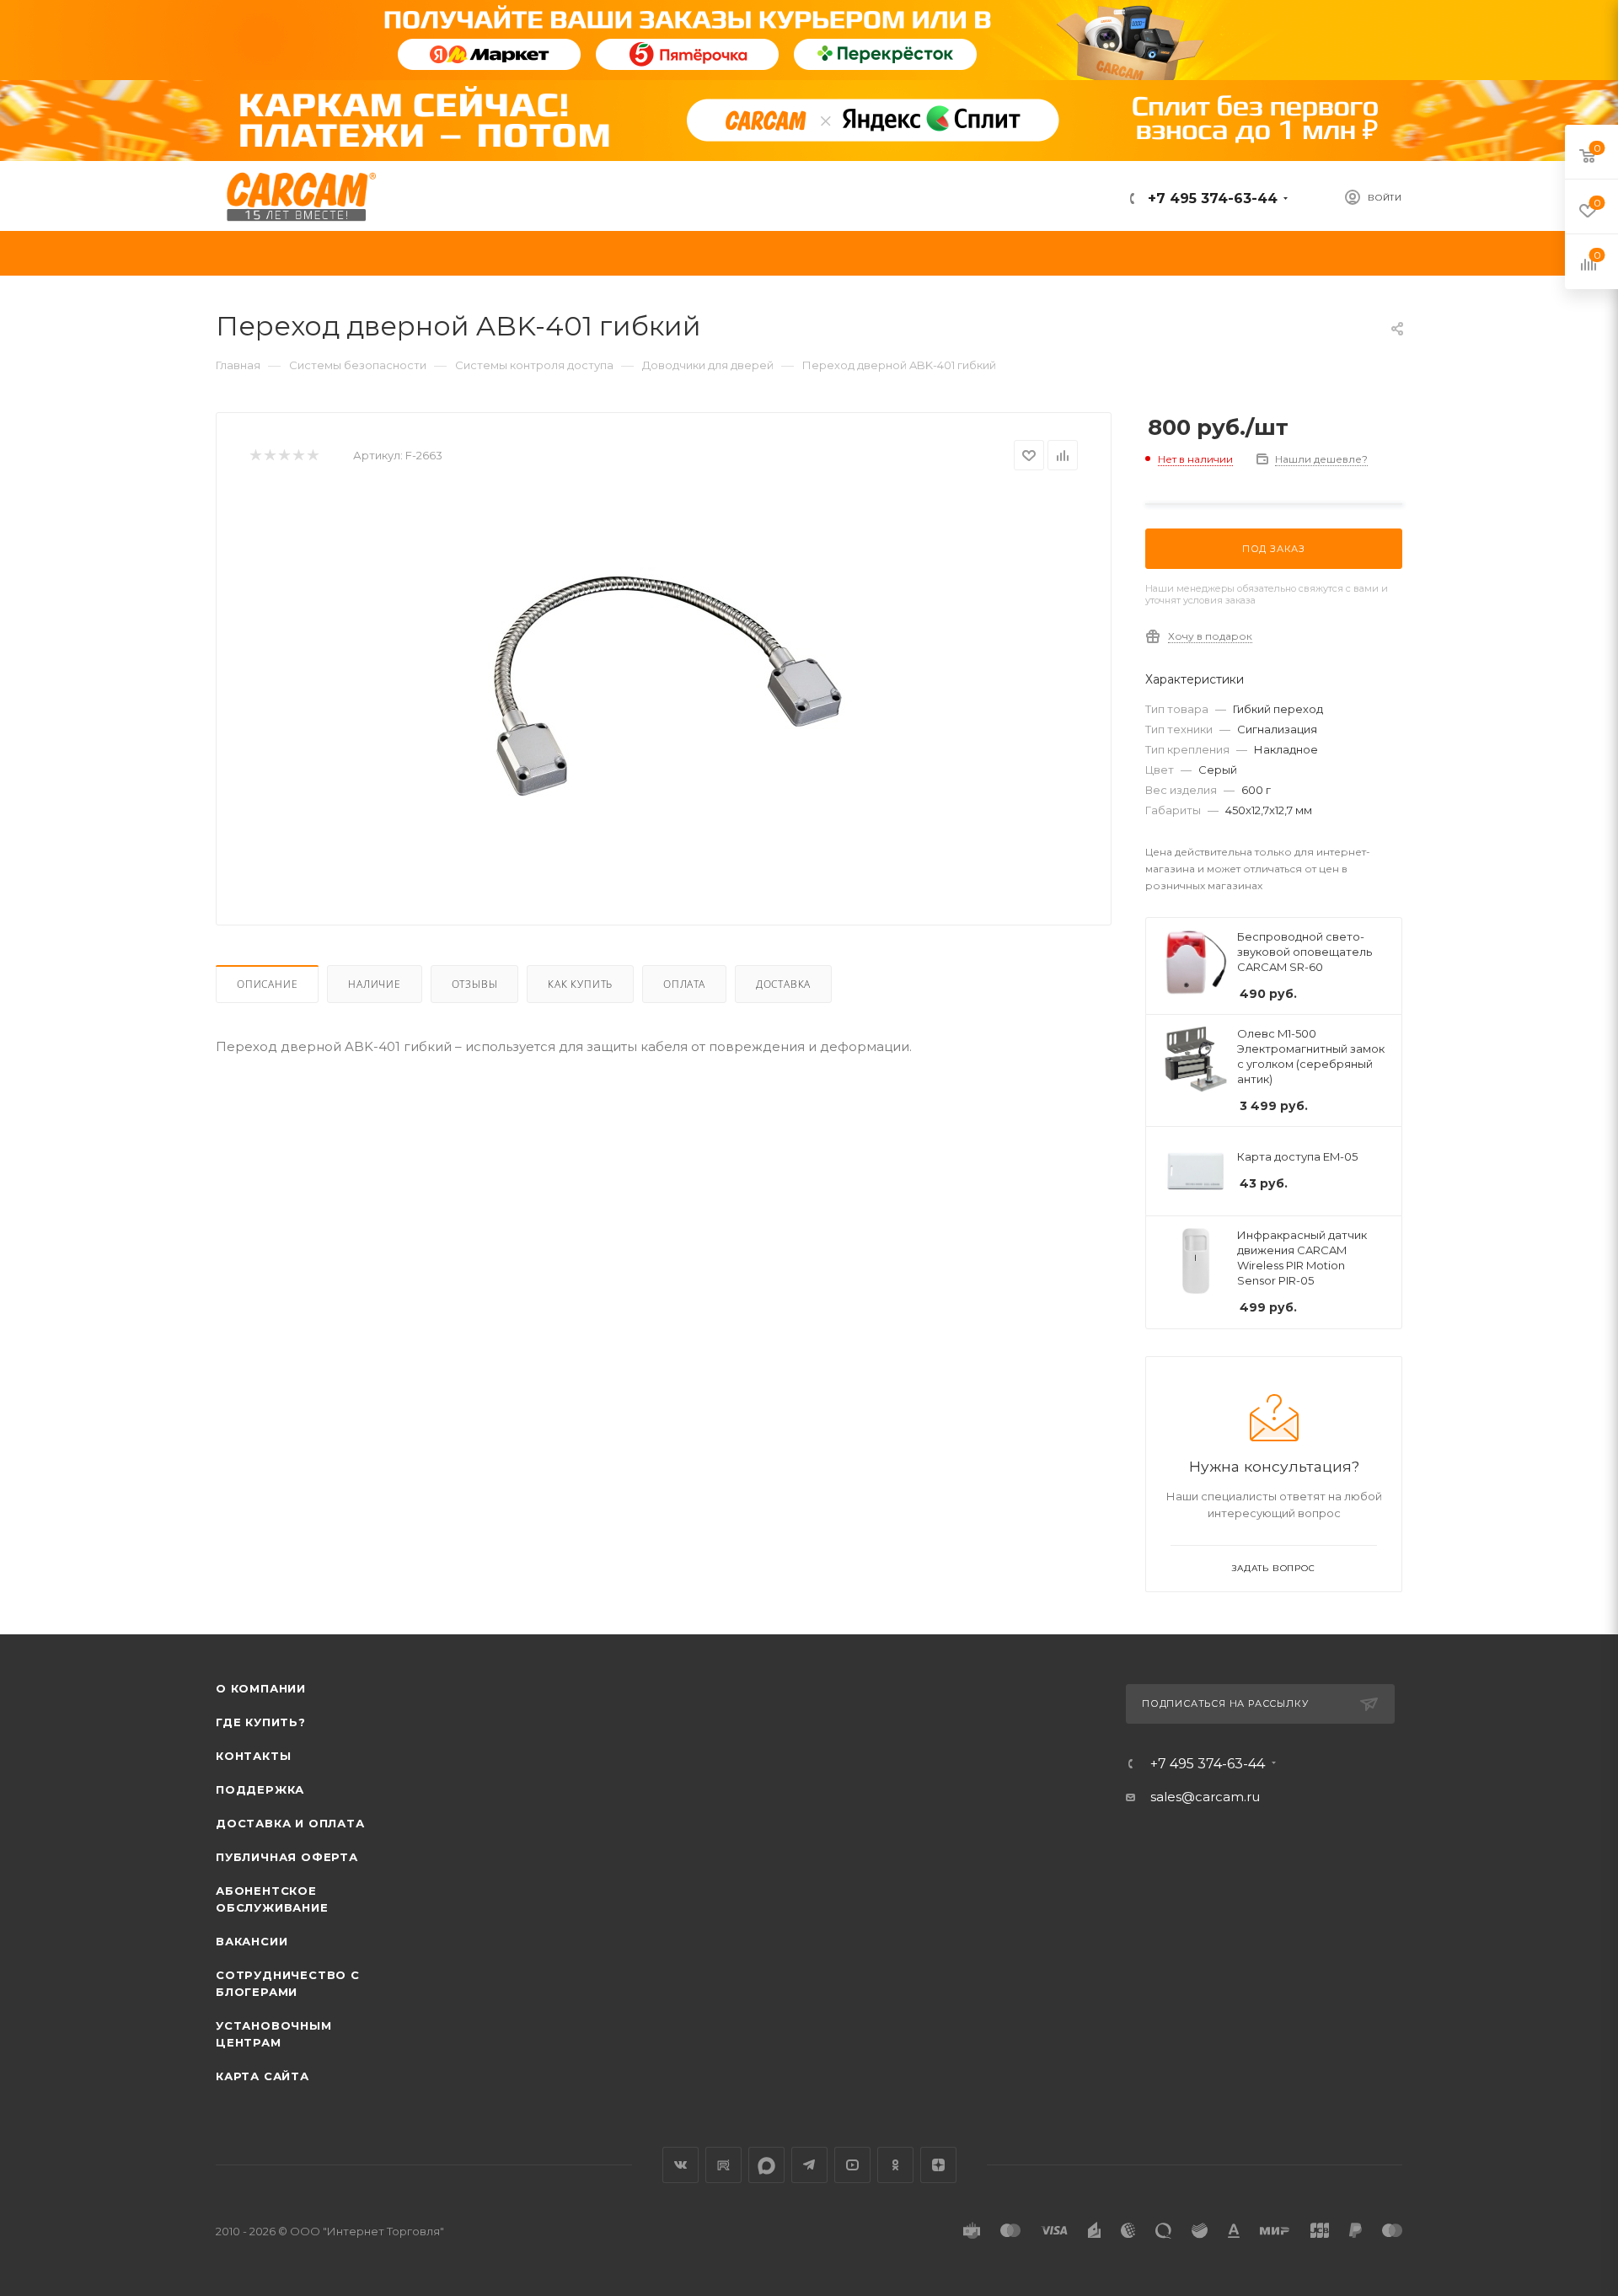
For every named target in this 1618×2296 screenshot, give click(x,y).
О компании (261, 1688)
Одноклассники (895, 2165)
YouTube (852, 2165)
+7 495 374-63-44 (1211, 198)
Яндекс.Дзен (938, 2165)
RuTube (723, 2165)
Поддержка (260, 1789)
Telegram (809, 2165)
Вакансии (252, 1941)
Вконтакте (680, 2165)
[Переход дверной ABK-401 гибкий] (664, 681)
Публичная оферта (287, 1857)
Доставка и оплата (290, 1823)
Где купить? (261, 1722)
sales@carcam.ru (1205, 1797)
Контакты (253, 1756)
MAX (766, 2165)
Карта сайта (263, 2076)
